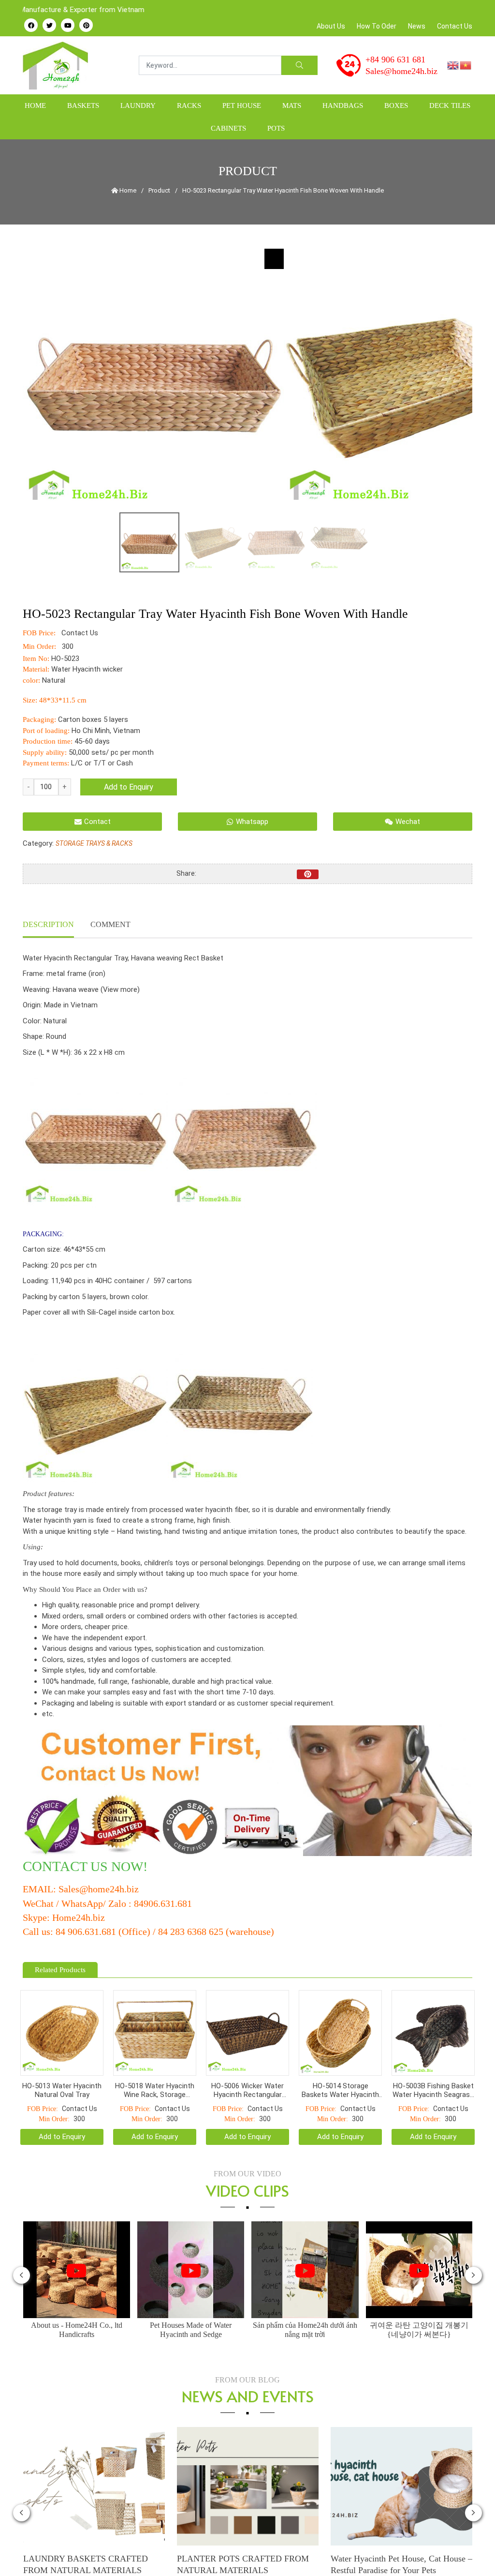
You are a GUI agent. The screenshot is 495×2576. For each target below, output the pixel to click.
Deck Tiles (450, 105)
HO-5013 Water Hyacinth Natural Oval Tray (62, 2083)
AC (70, 1866)
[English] (453, 65)
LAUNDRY (138, 105)
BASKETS (83, 105)
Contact (97, 822)
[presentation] (22, 2268)
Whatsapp (252, 822)
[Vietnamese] (466, 65)
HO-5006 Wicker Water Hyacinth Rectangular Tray (247, 2083)
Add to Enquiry (129, 787)
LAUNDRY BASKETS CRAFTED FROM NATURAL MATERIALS (86, 2558)
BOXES (396, 105)
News (417, 26)
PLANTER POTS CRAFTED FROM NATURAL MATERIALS (243, 2558)
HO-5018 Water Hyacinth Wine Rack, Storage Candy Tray (155, 2083)
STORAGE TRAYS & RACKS (94, 843)
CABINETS (228, 128)
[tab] (48, 926)
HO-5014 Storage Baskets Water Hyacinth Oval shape (340, 2083)
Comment (110, 924)
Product (159, 190)
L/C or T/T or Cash (102, 763)
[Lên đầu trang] (469, 2552)
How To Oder (377, 26)
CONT (41, 1866)
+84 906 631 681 (395, 60)
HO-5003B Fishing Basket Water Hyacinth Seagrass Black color (433, 2083)
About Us (331, 26)
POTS (276, 128)
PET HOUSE (242, 105)
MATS (292, 105)
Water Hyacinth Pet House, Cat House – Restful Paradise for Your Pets (401, 2558)
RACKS (189, 105)
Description (48, 924)
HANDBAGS (343, 105)
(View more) (120, 989)
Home (35, 105)
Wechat (408, 822)
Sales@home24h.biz (401, 71)
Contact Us (455, 26)
